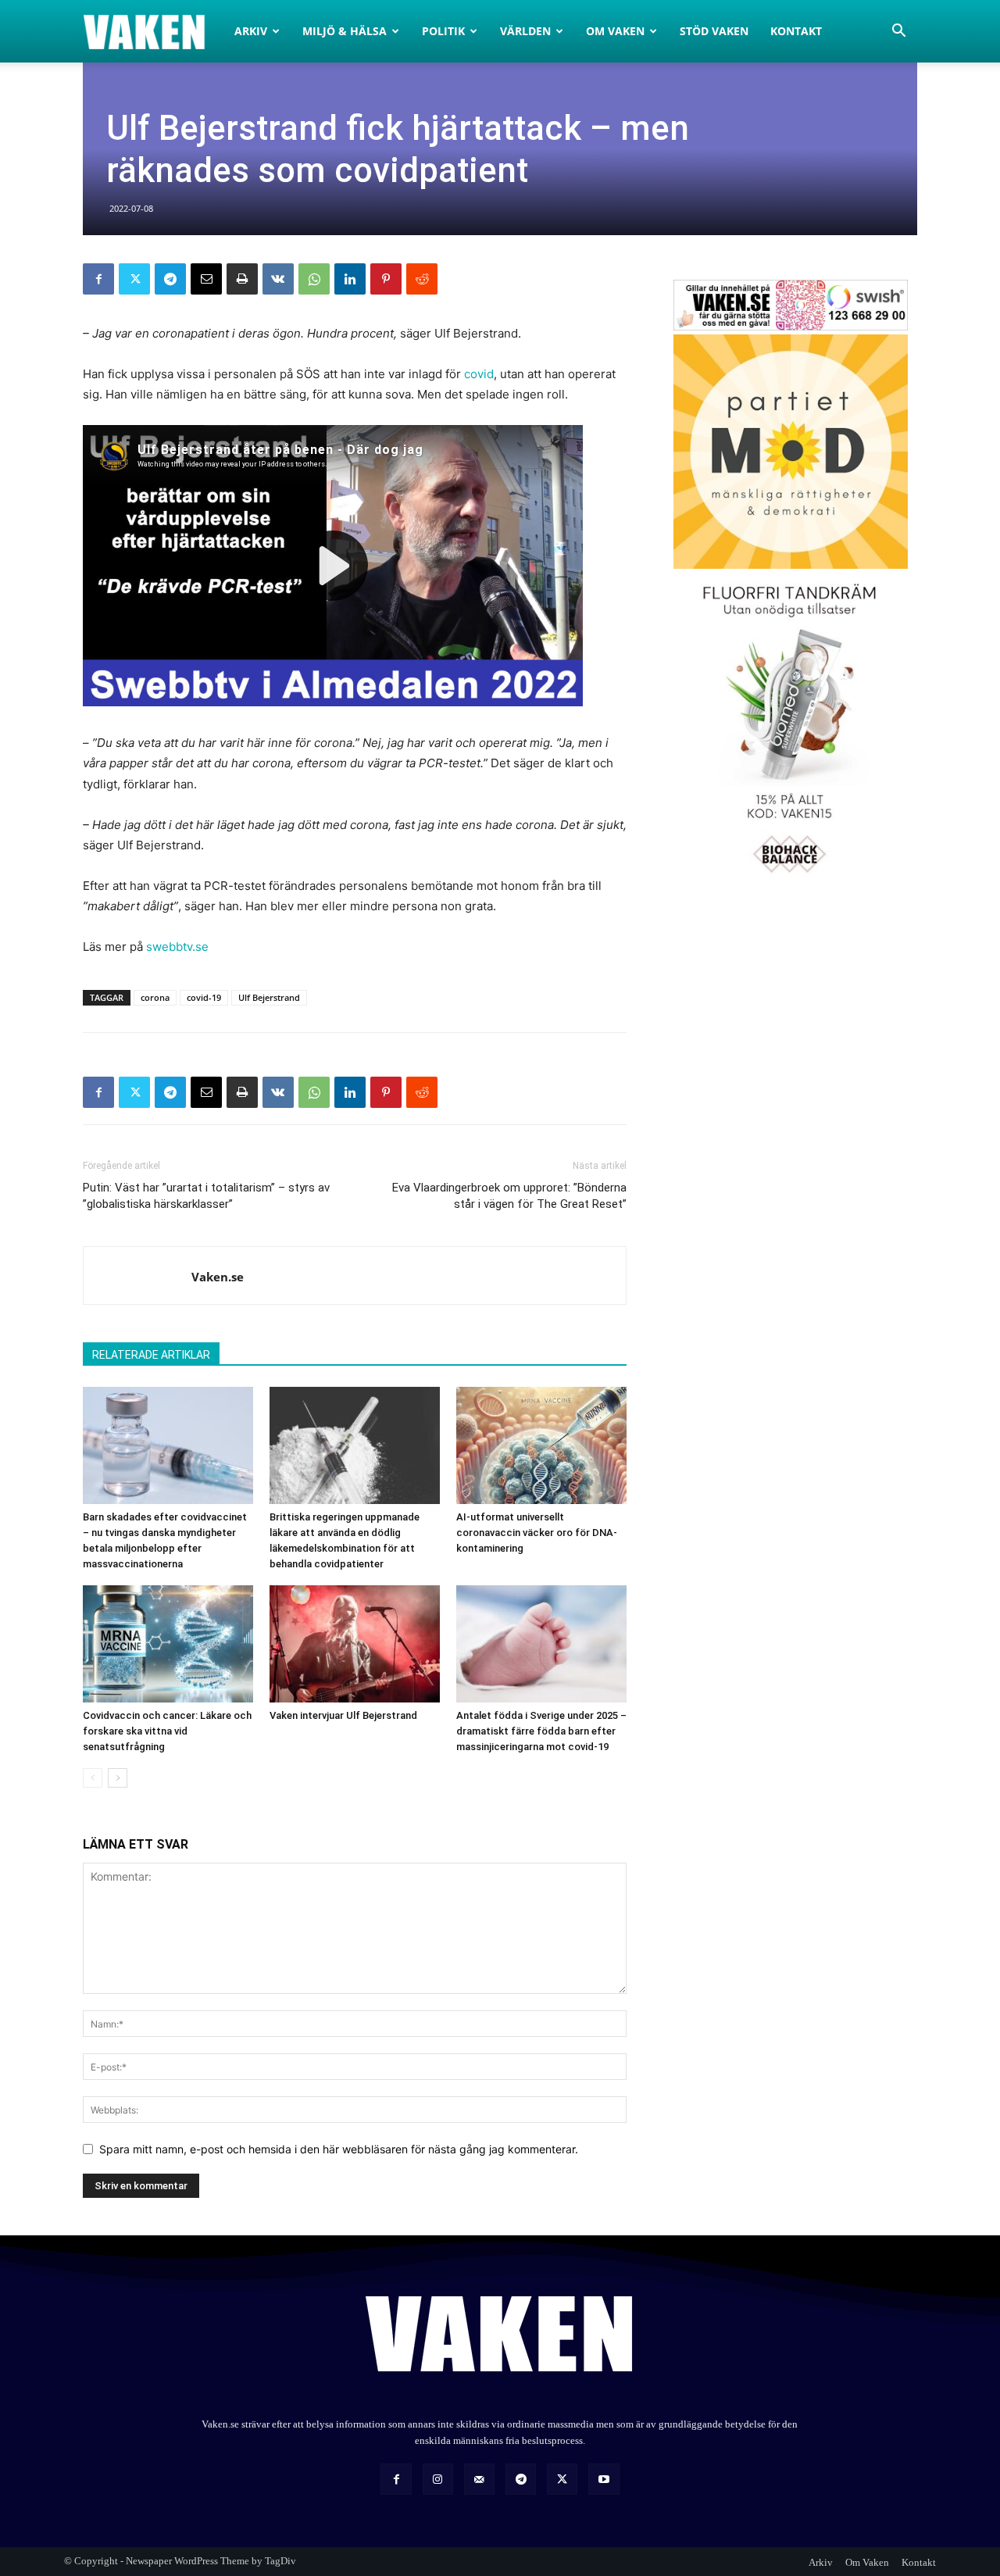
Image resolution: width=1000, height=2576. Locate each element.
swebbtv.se (177, 947)
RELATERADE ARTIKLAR (151, 1355)
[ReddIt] (422, 279)
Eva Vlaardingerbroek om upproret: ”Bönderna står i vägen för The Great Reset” (509, 1196)
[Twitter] (134, 279)
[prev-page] (93, 1778)
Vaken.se (218, 1277)
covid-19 (204, 997)
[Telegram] (170, 279)
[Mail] (479, 2479)
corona (155, 997)
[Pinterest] (386, 279)
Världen (525, 31)
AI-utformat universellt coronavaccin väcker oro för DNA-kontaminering (537, 1533)
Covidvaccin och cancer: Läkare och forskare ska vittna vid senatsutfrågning (167, 1731)
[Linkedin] (350, 279)
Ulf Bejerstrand (269, 997)
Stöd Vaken (714, 31)
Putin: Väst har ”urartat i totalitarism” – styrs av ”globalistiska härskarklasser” (206, 1196)
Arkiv (251, 31)
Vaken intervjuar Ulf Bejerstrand (343, 1715)
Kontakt (796, 31)
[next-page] (118, 1778)
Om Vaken (615, 31)
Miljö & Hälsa (345, 31)
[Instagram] (438, 2479)
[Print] (242, 279)
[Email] (206, 279)
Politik (443, 31)
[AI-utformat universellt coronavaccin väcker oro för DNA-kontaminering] (541, 1445)
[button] (898, 32)
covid (479, 374)
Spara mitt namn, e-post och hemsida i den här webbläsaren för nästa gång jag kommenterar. (339, 2149)
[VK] (278, 279)
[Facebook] (98, 279)
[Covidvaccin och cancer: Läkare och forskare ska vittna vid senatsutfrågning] (168, 1644)
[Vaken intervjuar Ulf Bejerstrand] (355, 1644)
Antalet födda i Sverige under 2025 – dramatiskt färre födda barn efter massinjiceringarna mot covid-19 (541, 1731)
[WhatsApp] (314, 279)
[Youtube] (604, 2479)
